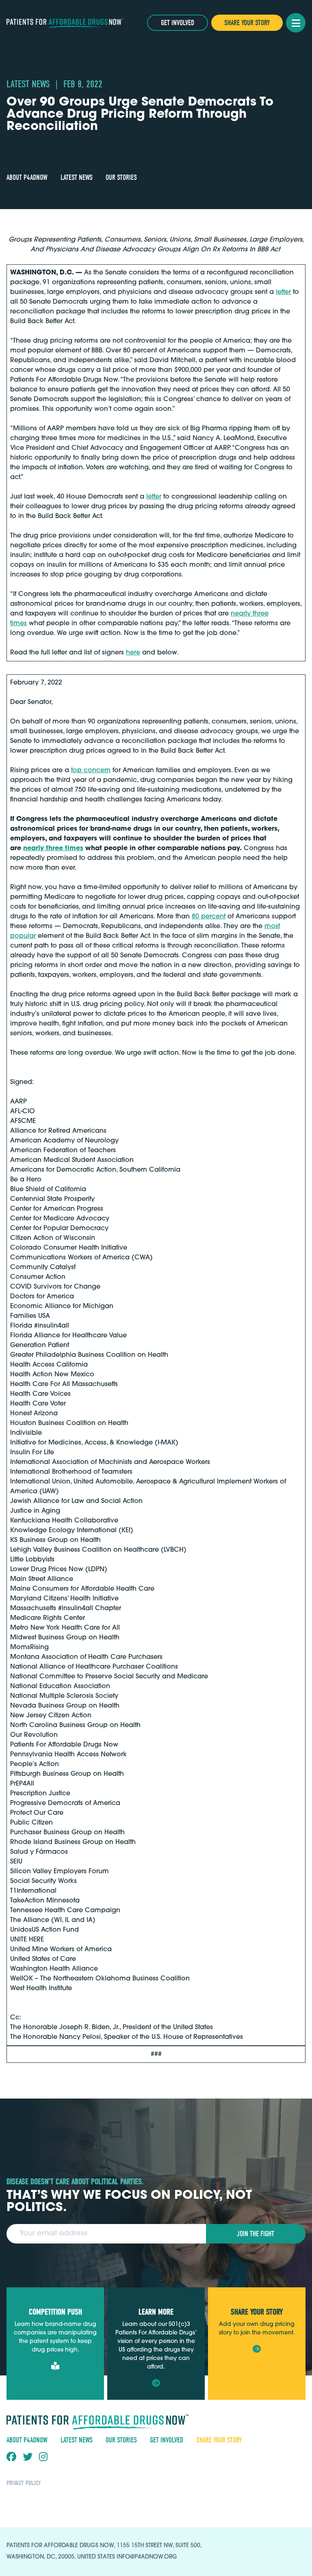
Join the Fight (256, 2234)
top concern (91, 771)
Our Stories (121, 178)
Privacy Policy (24, 2483)
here (133, 653)
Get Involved (178, 23)
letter (283, 292)
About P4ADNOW (27, 178)
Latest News (77, 178)
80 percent (209, 917)
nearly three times (53, 849)
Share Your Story (247, 23)
